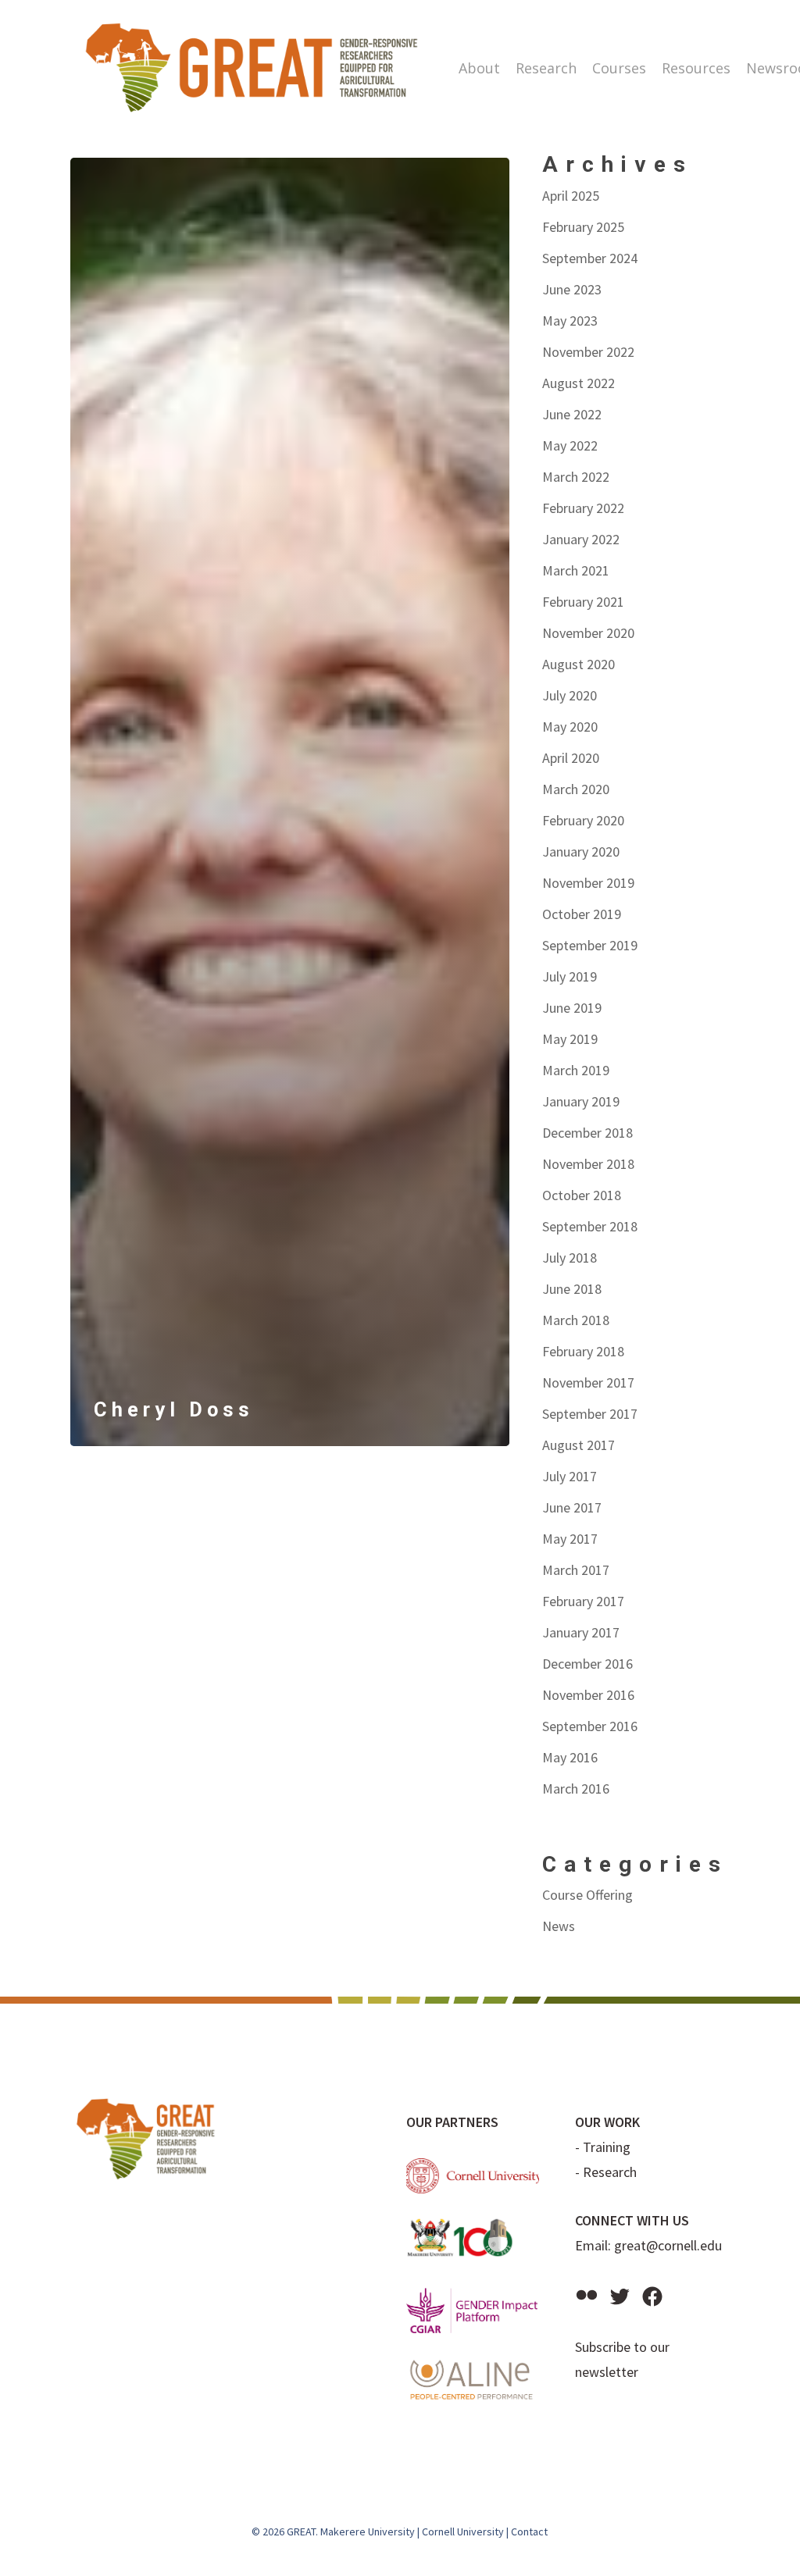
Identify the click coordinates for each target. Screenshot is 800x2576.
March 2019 (576, 1070)
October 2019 (582, 914)
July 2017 (570, 1476)
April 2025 (571, 196)
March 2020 (576, 789)
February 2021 (583, 602)
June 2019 (572, 1008)
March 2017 (576, 1570)
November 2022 (588, 352)
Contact (529, 2531)
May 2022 (570, 445)
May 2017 (570, 1539)
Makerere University (368, 2531)
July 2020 (570, 695)
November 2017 (588, 1382)
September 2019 (590, 945)
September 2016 (590, 1726)
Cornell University (463, 2531)
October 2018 (582, 1195)
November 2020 (588, 633)
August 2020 (579, 664)
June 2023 (572, 289)
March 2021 (576, 570)
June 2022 (572, 414)
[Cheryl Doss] (290, 802)
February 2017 (583, 1601)
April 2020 (571, 758)
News (559, 1926)
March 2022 (576, 477)
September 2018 (590, 1226)
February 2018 (583, 1351)
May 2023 (570, 321)
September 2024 (590, 258)
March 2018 (576, 1320)
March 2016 (576, 1789)
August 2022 (579, 383)
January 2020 (581, 852)
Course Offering (587, 1895)
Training (607, 2147)
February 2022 (583, 508)
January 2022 (581, 539)
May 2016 (570, 1757)
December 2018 (587, 1133)
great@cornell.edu (668, 2245)
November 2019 (588, 883)
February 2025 (583, 227)
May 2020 (570, 727)
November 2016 (588, 1695)
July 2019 (570, 976)
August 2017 (579, 1445)
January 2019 (581, 1101)
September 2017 (590, 1414)
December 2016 (587, 1664)
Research (610, 2172)
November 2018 (588, 1164)
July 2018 (570, 1258)
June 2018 (572, 1289)
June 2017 (572, 1507)
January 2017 (581, 1632)
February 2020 (583, 820)
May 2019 (570, 1039)
